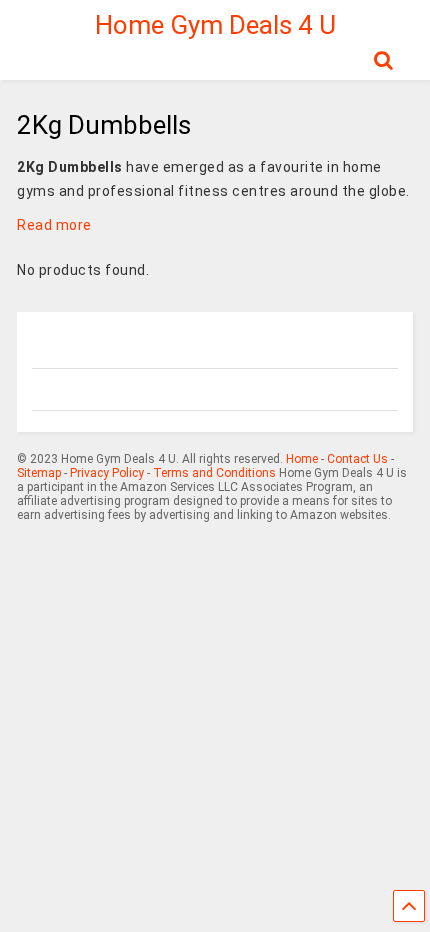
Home (302, 459)
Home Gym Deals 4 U (215, 25)
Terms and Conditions (214, 473)
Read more (54, 225)
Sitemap (39, 473)
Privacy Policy (107, 473)
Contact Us (357, 459)
